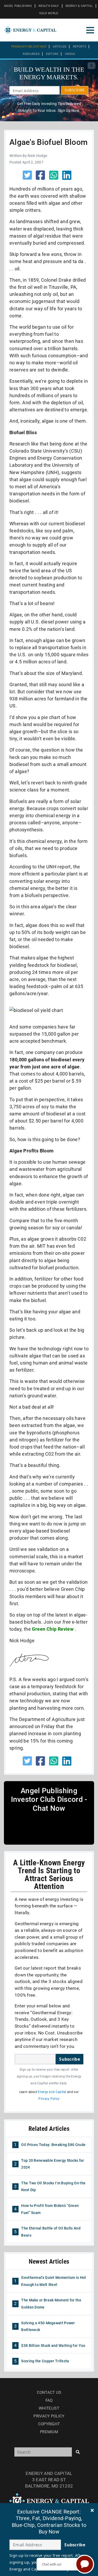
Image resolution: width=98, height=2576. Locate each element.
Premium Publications (29, 47)
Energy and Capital (52, 2092)
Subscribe (70, 2059)
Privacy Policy (49, 2099)
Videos (70, 54)
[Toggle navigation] (90, 30)
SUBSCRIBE (75, 90)
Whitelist (49, 2408)
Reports (80, 47)
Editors (52, 54)
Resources (31, 54)
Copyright (49, 2424)
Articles (60, 47)
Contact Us (49, 2393)
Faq (49, 2400)
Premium (49, 2432)
